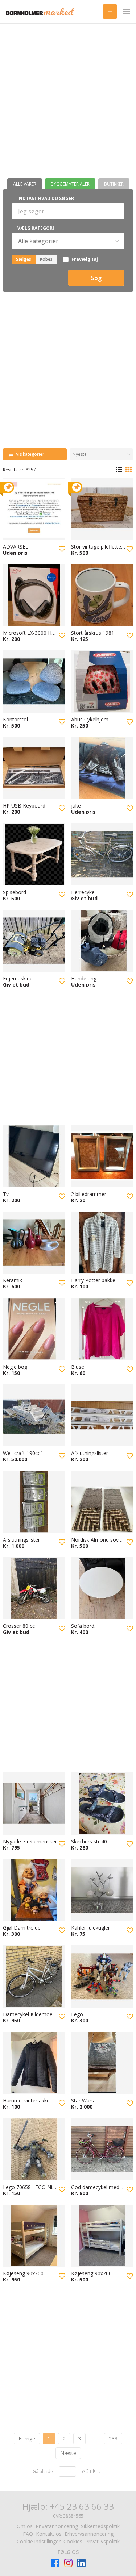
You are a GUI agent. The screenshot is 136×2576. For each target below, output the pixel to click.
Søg (96, 278)
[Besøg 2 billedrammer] (102, 1156)
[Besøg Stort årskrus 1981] (102, 595)
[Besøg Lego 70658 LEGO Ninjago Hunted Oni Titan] (34, 2149)
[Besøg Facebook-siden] (55, 2563)
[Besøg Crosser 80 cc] (34, 1588)
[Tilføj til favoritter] (62, 549)
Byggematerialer (70, 184)
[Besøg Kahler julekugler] (102, 1890)
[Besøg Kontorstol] (34, 681)
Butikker (114, 184)
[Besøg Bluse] (102, 1329)
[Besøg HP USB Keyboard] (34, 768)
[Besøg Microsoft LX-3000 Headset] (34, 595)
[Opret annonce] (110, 12)
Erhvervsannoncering (89, 2534)
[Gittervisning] (128, 470)
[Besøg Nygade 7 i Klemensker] (34, 1804)
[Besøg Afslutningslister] (102, 1416)
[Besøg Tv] (34, 1156)
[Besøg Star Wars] (102, 2063)
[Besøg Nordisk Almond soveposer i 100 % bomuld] (102, 1502)
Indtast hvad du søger (46, 198)
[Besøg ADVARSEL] (34, 509)
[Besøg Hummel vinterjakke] (34, 2063)
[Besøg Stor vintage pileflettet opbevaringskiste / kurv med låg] (102, 509)
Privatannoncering (57, 2526)
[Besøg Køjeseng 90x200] (34, 2236)
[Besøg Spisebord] (34, 854)
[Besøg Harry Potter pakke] (102, 1243)
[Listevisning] (119, 470)
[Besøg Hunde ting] (102, 941)
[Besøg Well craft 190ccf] (34, 1416)
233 (113, 2439)
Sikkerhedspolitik (100, 2526)
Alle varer (25, 184)
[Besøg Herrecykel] (102, 854)
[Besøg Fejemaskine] (34, 941)
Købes (46, 259)
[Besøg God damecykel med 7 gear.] (102, 2149)
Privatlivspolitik (102, 2541)
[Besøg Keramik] (34, 1243)
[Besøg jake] (102, 768)
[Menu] (127, 12)
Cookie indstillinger (39, 2541)
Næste (68, 2453)
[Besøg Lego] (102, 1976)
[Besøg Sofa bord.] (102, 1588)
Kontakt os (49, 2534)
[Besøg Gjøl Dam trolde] (34, 1890)
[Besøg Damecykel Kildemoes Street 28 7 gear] (34, 1976)
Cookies (73, 2541)
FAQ (28, 2534)
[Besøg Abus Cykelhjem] (102, 681)
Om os (25, 2526)
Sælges (24, 259)
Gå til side (43, 2472)
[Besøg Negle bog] (34, 1329)
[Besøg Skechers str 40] (102, 1804)
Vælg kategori (36, 228)
